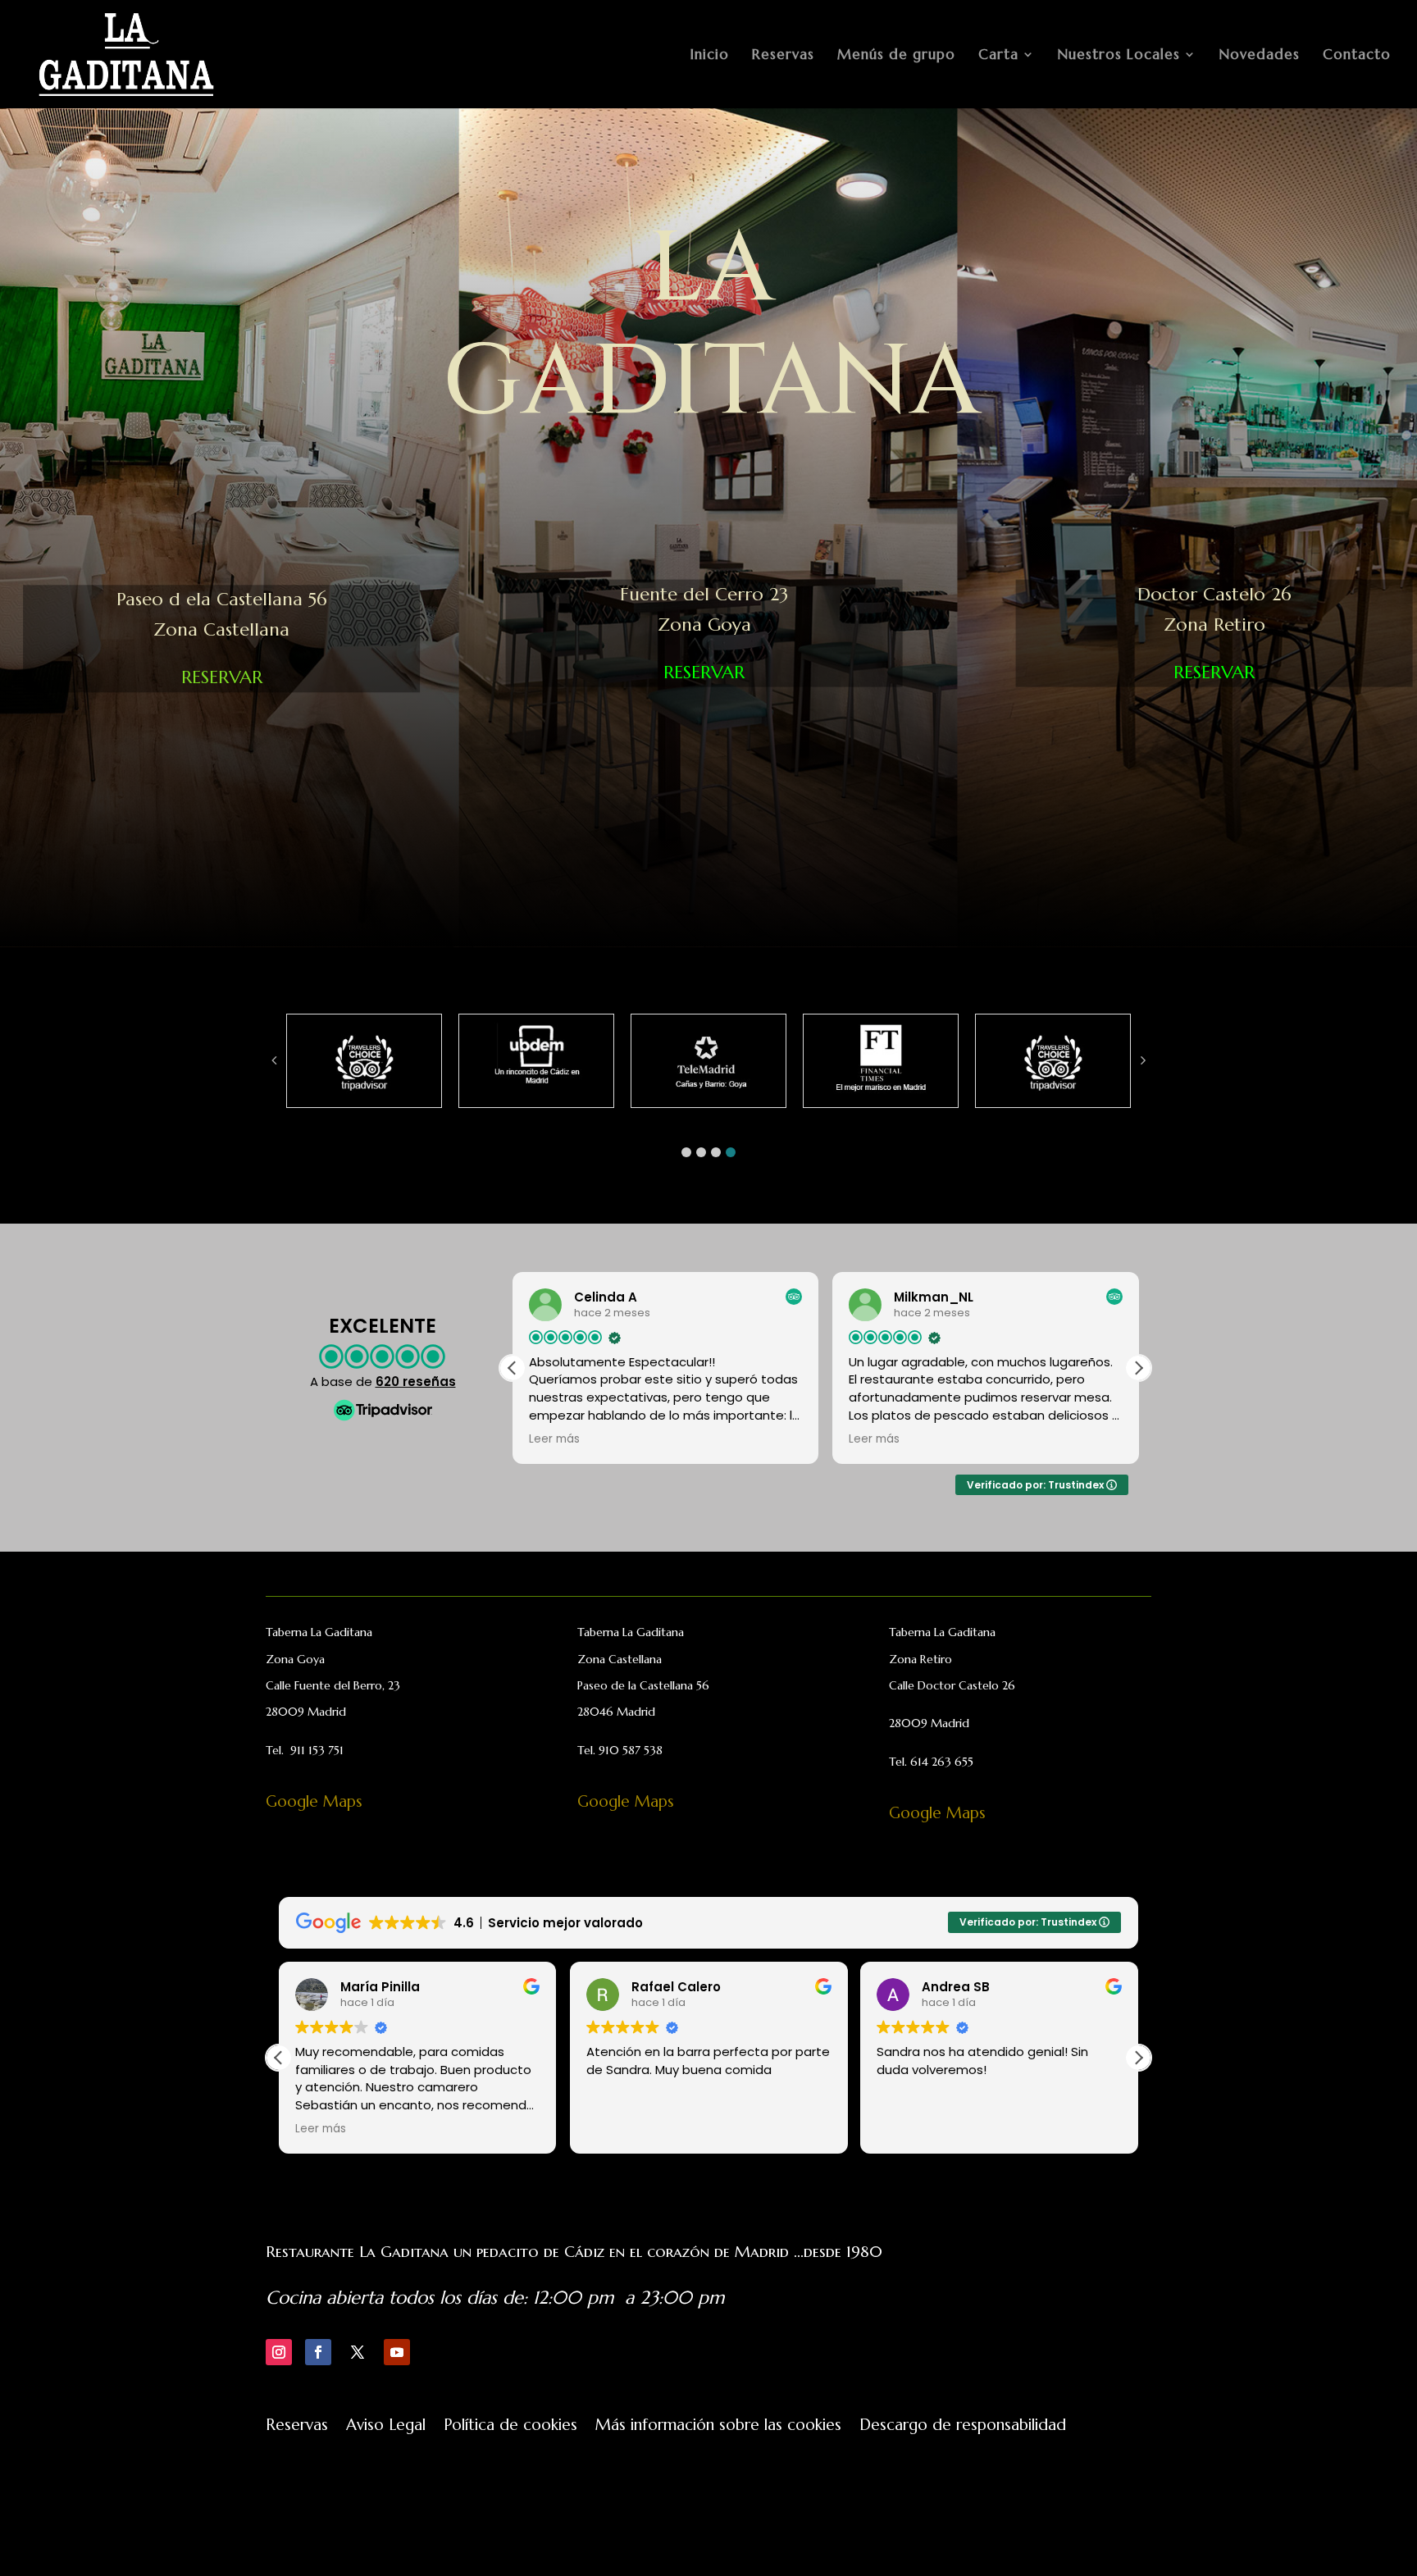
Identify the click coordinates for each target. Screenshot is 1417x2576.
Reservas (783, 56)
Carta (998, 56)
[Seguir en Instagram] (279, 2352)
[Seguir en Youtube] (397, 2352)
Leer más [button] (554, 1439)
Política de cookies (510, 2426)
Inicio (710, 56)
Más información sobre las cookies (718, 2426)
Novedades (1260, 56)
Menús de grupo (896, 56)
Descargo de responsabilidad (963, 2426)
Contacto (1357, 56)
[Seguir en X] (358, 2352)
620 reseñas (416, 1381)
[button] (686, 1152)
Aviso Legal (386, 2426)
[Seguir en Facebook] (318, 2352)
